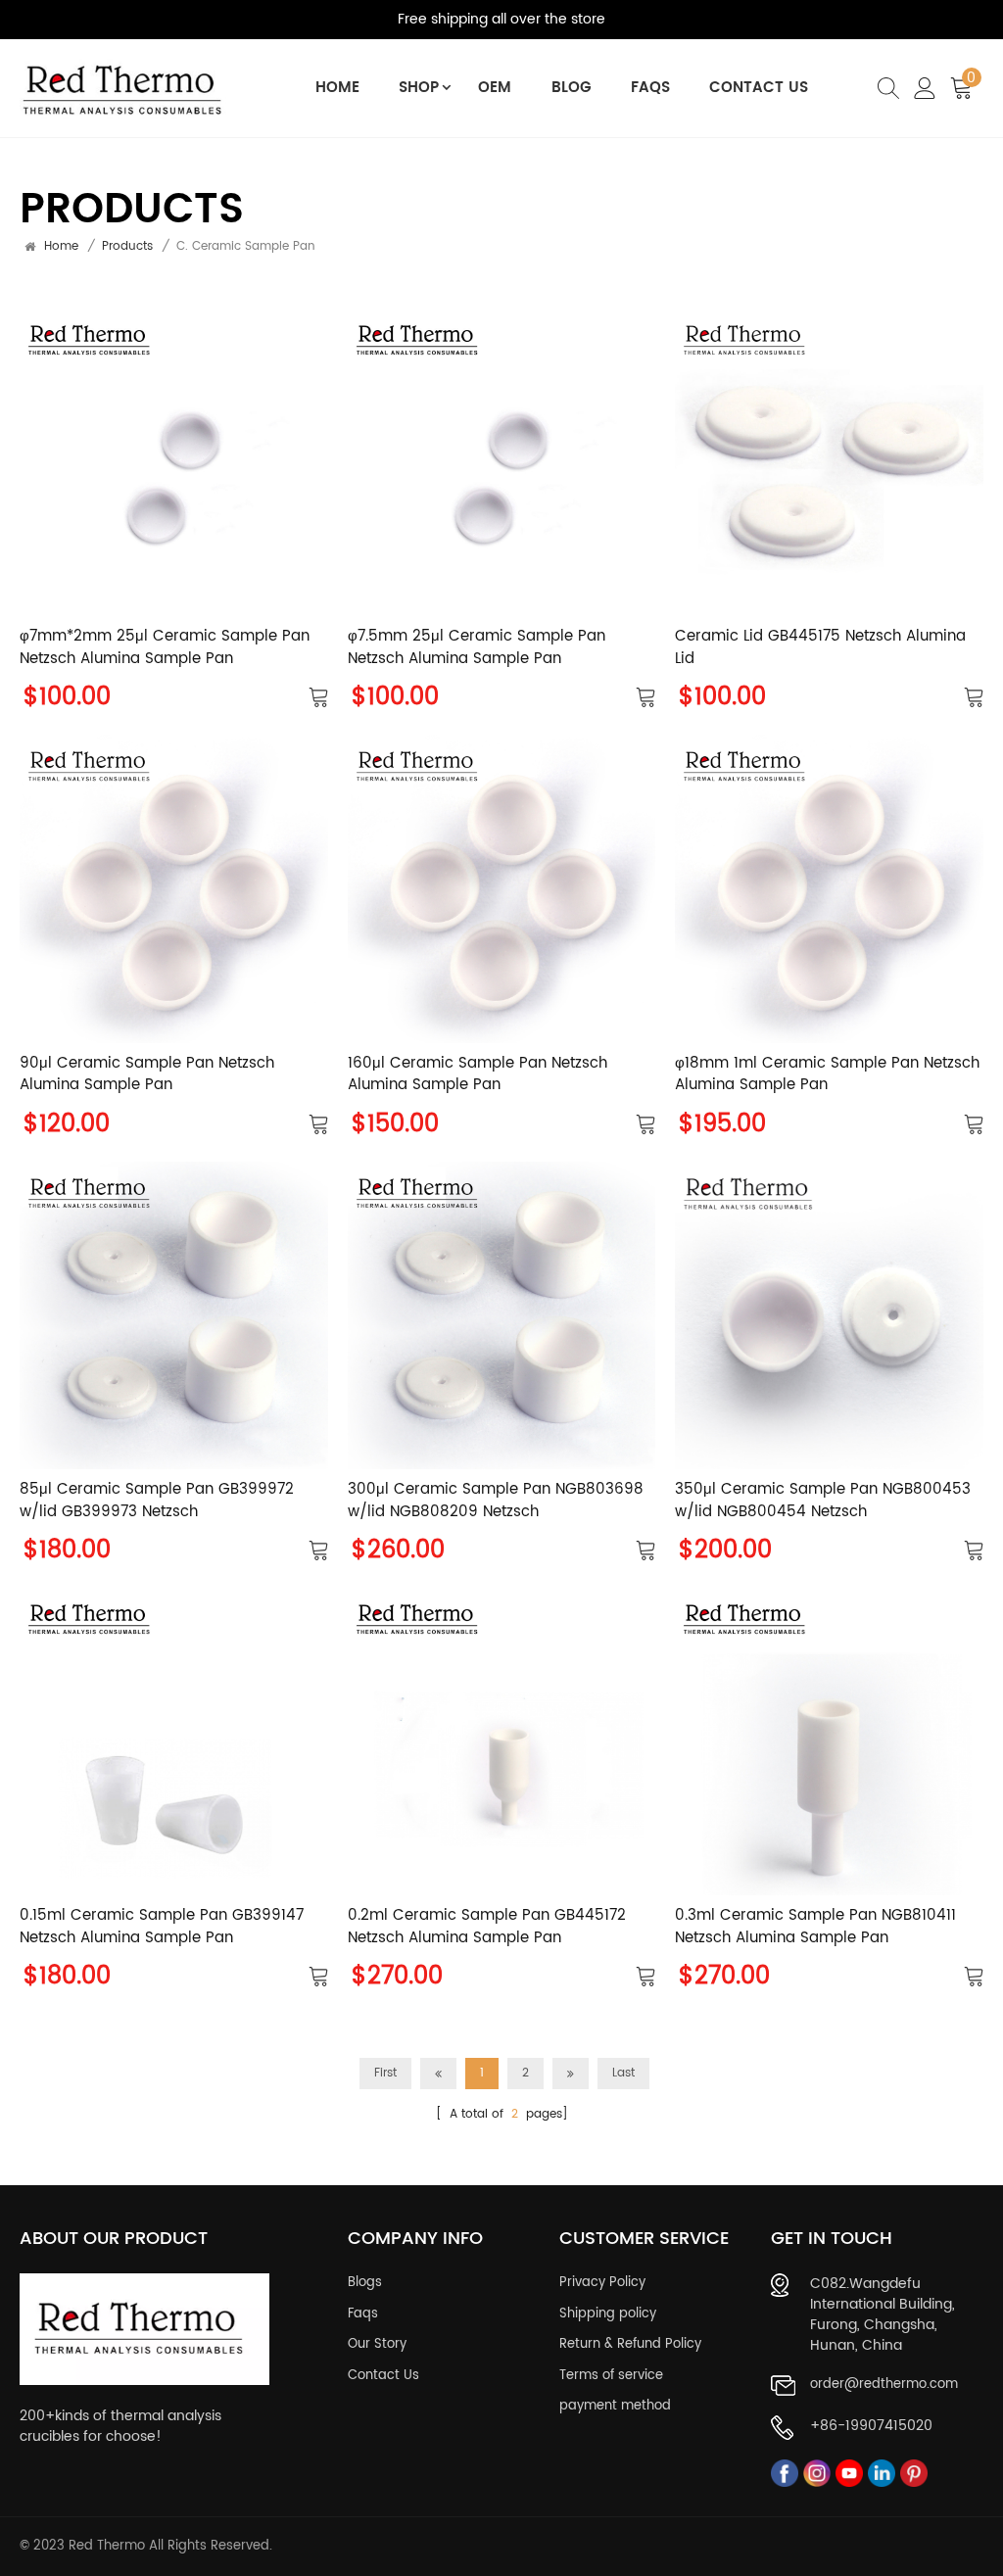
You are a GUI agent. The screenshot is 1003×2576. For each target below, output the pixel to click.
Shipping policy (608, 2314)
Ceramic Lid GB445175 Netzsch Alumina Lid (820, 648)
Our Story (377, 2345)
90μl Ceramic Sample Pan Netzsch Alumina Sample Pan (147, 1075)
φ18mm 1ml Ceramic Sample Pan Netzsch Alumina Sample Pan (827, 1075)
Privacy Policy (602, 2283)
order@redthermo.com (884, 2385)
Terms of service (611, 2376)
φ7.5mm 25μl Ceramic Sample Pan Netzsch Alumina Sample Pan (477, 648)
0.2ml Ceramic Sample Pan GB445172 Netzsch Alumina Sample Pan (487, 1927)
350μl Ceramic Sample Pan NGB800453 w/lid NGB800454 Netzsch (823, 1501)
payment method (615, 2407)
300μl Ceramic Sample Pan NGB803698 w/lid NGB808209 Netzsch (496, 1501)
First (385, 2073)
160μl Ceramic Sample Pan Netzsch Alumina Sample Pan (478, 1075)
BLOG (572, 88)
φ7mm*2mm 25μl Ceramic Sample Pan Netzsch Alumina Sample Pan (165, 648)
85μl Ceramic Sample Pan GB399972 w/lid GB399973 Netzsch (157, 1501)
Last (623, 2073)
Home (337, 88)
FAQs (650, 88)
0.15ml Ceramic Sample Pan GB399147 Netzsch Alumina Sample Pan (162, 1927)
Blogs (365, 2283)
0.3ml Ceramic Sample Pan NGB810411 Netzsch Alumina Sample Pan (815, 1927)
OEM (495, 88)
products (127, 247)
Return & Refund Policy (630, 2345)
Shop (419, 88)
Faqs (363, 2314)
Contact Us (759, 88)
